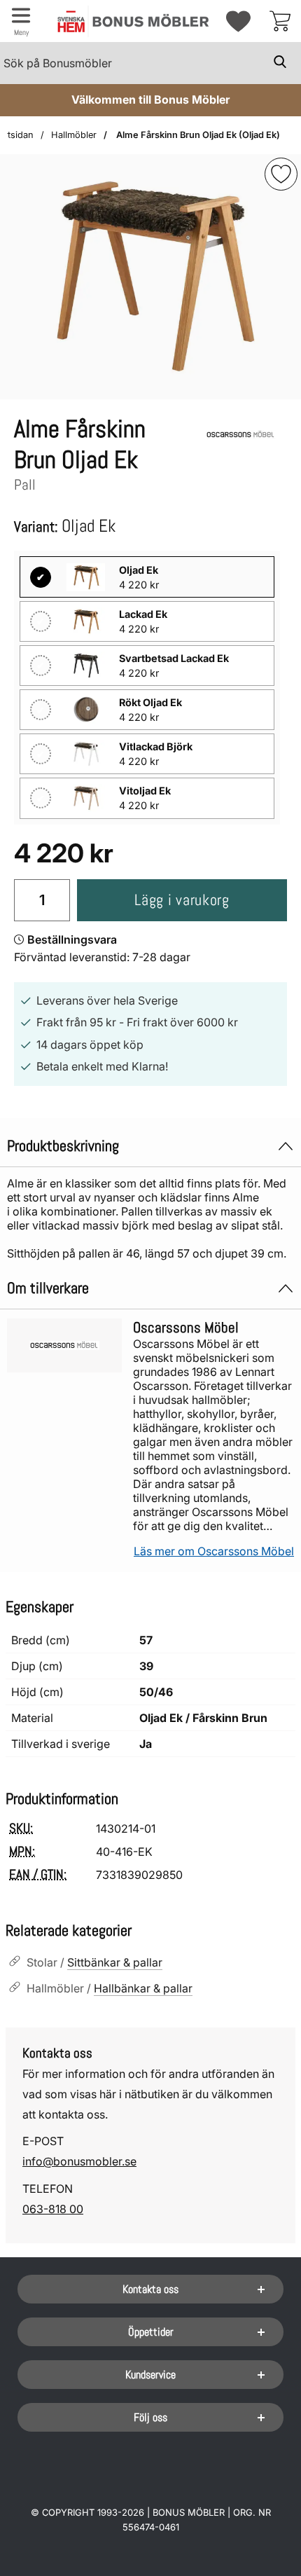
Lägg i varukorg (182, 900)
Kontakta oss (150, 2289)
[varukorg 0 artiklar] (280, 21)
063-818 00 (53, 2209)
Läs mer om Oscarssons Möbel (214, 1551)
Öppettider (151, 2332)
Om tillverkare (48, 1288)
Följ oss (150, 2417)
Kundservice (150, 2375)
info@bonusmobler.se (79, 2161)
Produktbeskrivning (63, 1146)
